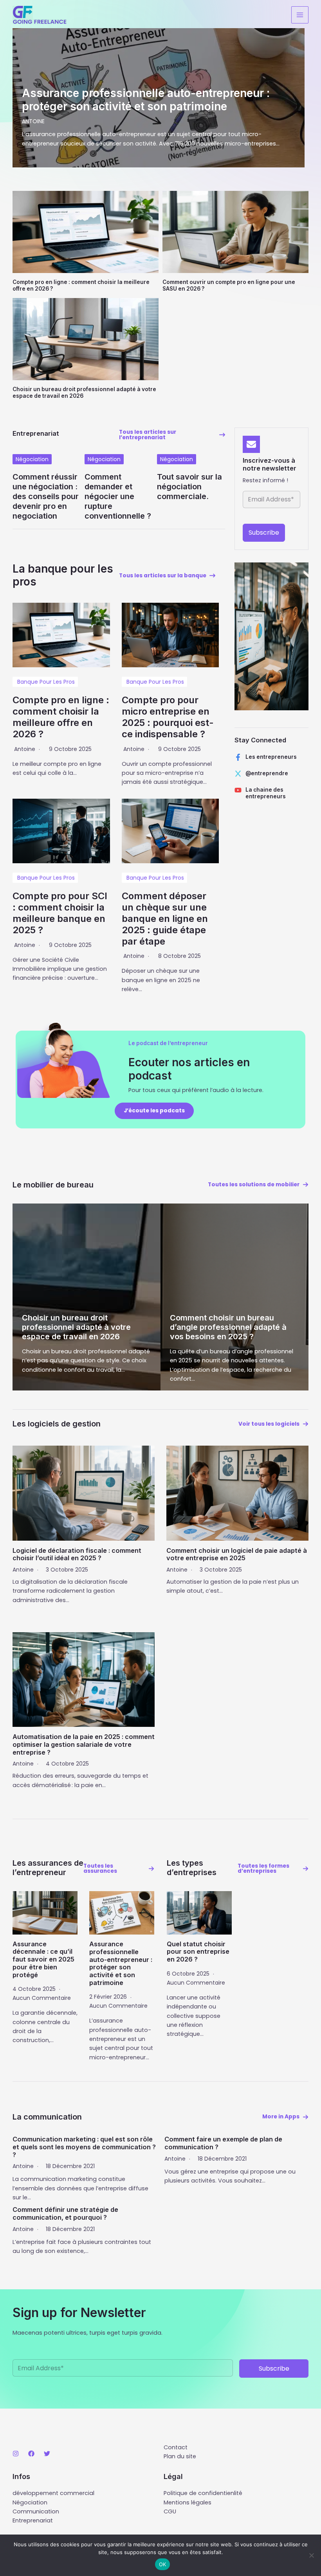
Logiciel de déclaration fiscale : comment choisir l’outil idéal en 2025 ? (77, 1554)
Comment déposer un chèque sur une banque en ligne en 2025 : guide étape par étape (165, 918)
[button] (172, 435)
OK (163, 2564)
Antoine (25, 749)
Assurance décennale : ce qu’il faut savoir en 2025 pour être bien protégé (43, 1959)
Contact (176, 2447)
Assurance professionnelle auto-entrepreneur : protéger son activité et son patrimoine (121, 1963)
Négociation (32, 459)
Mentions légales (188, 2502)
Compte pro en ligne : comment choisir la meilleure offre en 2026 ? (61, 717)
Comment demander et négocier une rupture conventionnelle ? (118, 496)
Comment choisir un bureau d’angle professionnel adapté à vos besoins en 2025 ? (228, 1327)
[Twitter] (47, 2454)
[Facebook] (31, 2454)
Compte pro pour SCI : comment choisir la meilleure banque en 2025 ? (60, 913)
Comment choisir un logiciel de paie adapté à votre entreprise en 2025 (237, 1554)
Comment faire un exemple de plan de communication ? (223, 2143)
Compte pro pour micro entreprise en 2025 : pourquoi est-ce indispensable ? (168, 717)
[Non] (311, 2555)
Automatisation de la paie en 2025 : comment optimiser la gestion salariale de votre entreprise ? (84, 1744)
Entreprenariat (33, 2520)
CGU (170, 2511)
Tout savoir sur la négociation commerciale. (189, 487)
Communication (36, 2511)
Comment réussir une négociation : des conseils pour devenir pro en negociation (46, 496)
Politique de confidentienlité (203, 2493)
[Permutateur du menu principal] (300, 15)
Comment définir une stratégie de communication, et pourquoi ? (65, 2213)
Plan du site (180, 2456)
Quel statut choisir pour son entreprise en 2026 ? (198, 1952)
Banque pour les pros (46, 682)
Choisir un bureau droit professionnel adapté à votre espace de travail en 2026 (76, 1327)
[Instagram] (16, 2454)
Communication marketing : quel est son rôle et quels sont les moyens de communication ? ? (84, 2147)
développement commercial (53, 2493)
